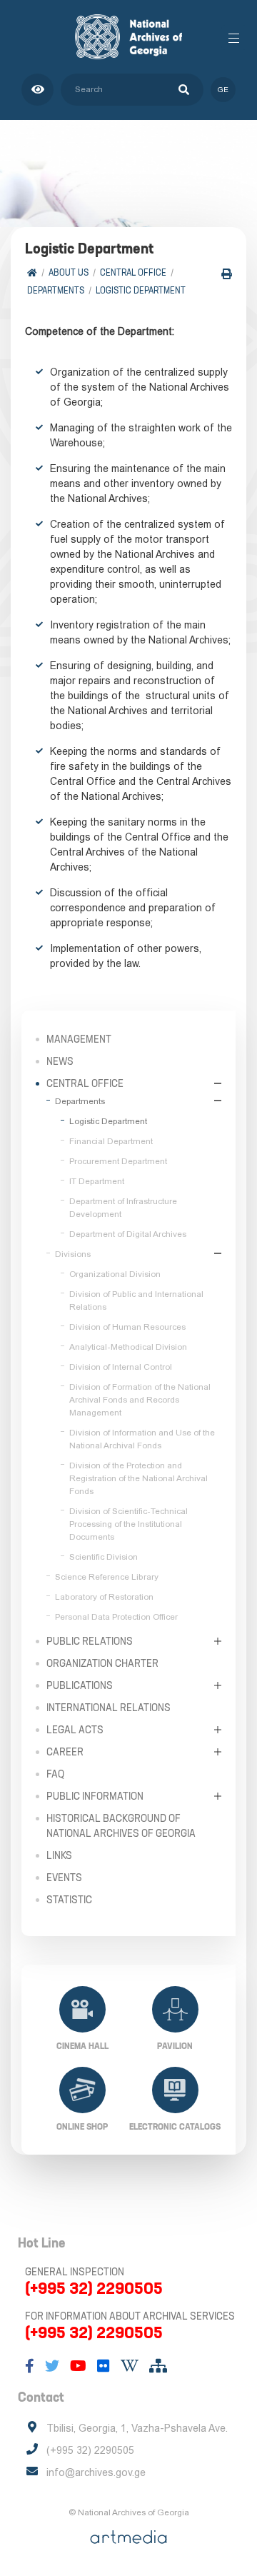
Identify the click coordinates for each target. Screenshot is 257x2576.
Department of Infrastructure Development (123, 1208)
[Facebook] (30, 2366)
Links (59, 1855)
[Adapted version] (37, 90)
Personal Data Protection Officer (116, 1617)
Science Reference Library (107, 1577)
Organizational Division (115, 1274)
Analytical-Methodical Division (128, 1347)
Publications (80, 1685)
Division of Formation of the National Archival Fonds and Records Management (140, 1400)
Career (65, 1752)
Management (79, 1039)
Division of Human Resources (127, 1327)
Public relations (90, 1641)
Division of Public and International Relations (136, 1300)
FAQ (55, 1774)
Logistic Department (141, 290)
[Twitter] (52, 2366)
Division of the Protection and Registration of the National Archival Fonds (138, 1478)
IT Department (97, 1181)
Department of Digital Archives (128, 1234)
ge (223, 90)
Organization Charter (102, 1663)
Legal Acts (75, 1730)
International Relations (109, 1708)
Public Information (95, 1796)
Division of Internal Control (121, 1367)
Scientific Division (104, 1557)
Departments (56, 290)
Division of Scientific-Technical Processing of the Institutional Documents (128, 1524)
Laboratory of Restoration (104, 1597)
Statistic (69, 1900)
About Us (69, 272)
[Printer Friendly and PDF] (227, 274)
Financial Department (111, 1141)
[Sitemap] (158, 2366)
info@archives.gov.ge (96, 2472)
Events (64, 1878)
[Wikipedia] (130, 2366)
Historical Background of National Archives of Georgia (121, 1826)
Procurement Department (118, 1161)
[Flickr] (104, 2366)
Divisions (73, 1254)
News (60, 1061)
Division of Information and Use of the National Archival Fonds (142, 1439)
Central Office (133, 272)
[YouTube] (78, 2366)
